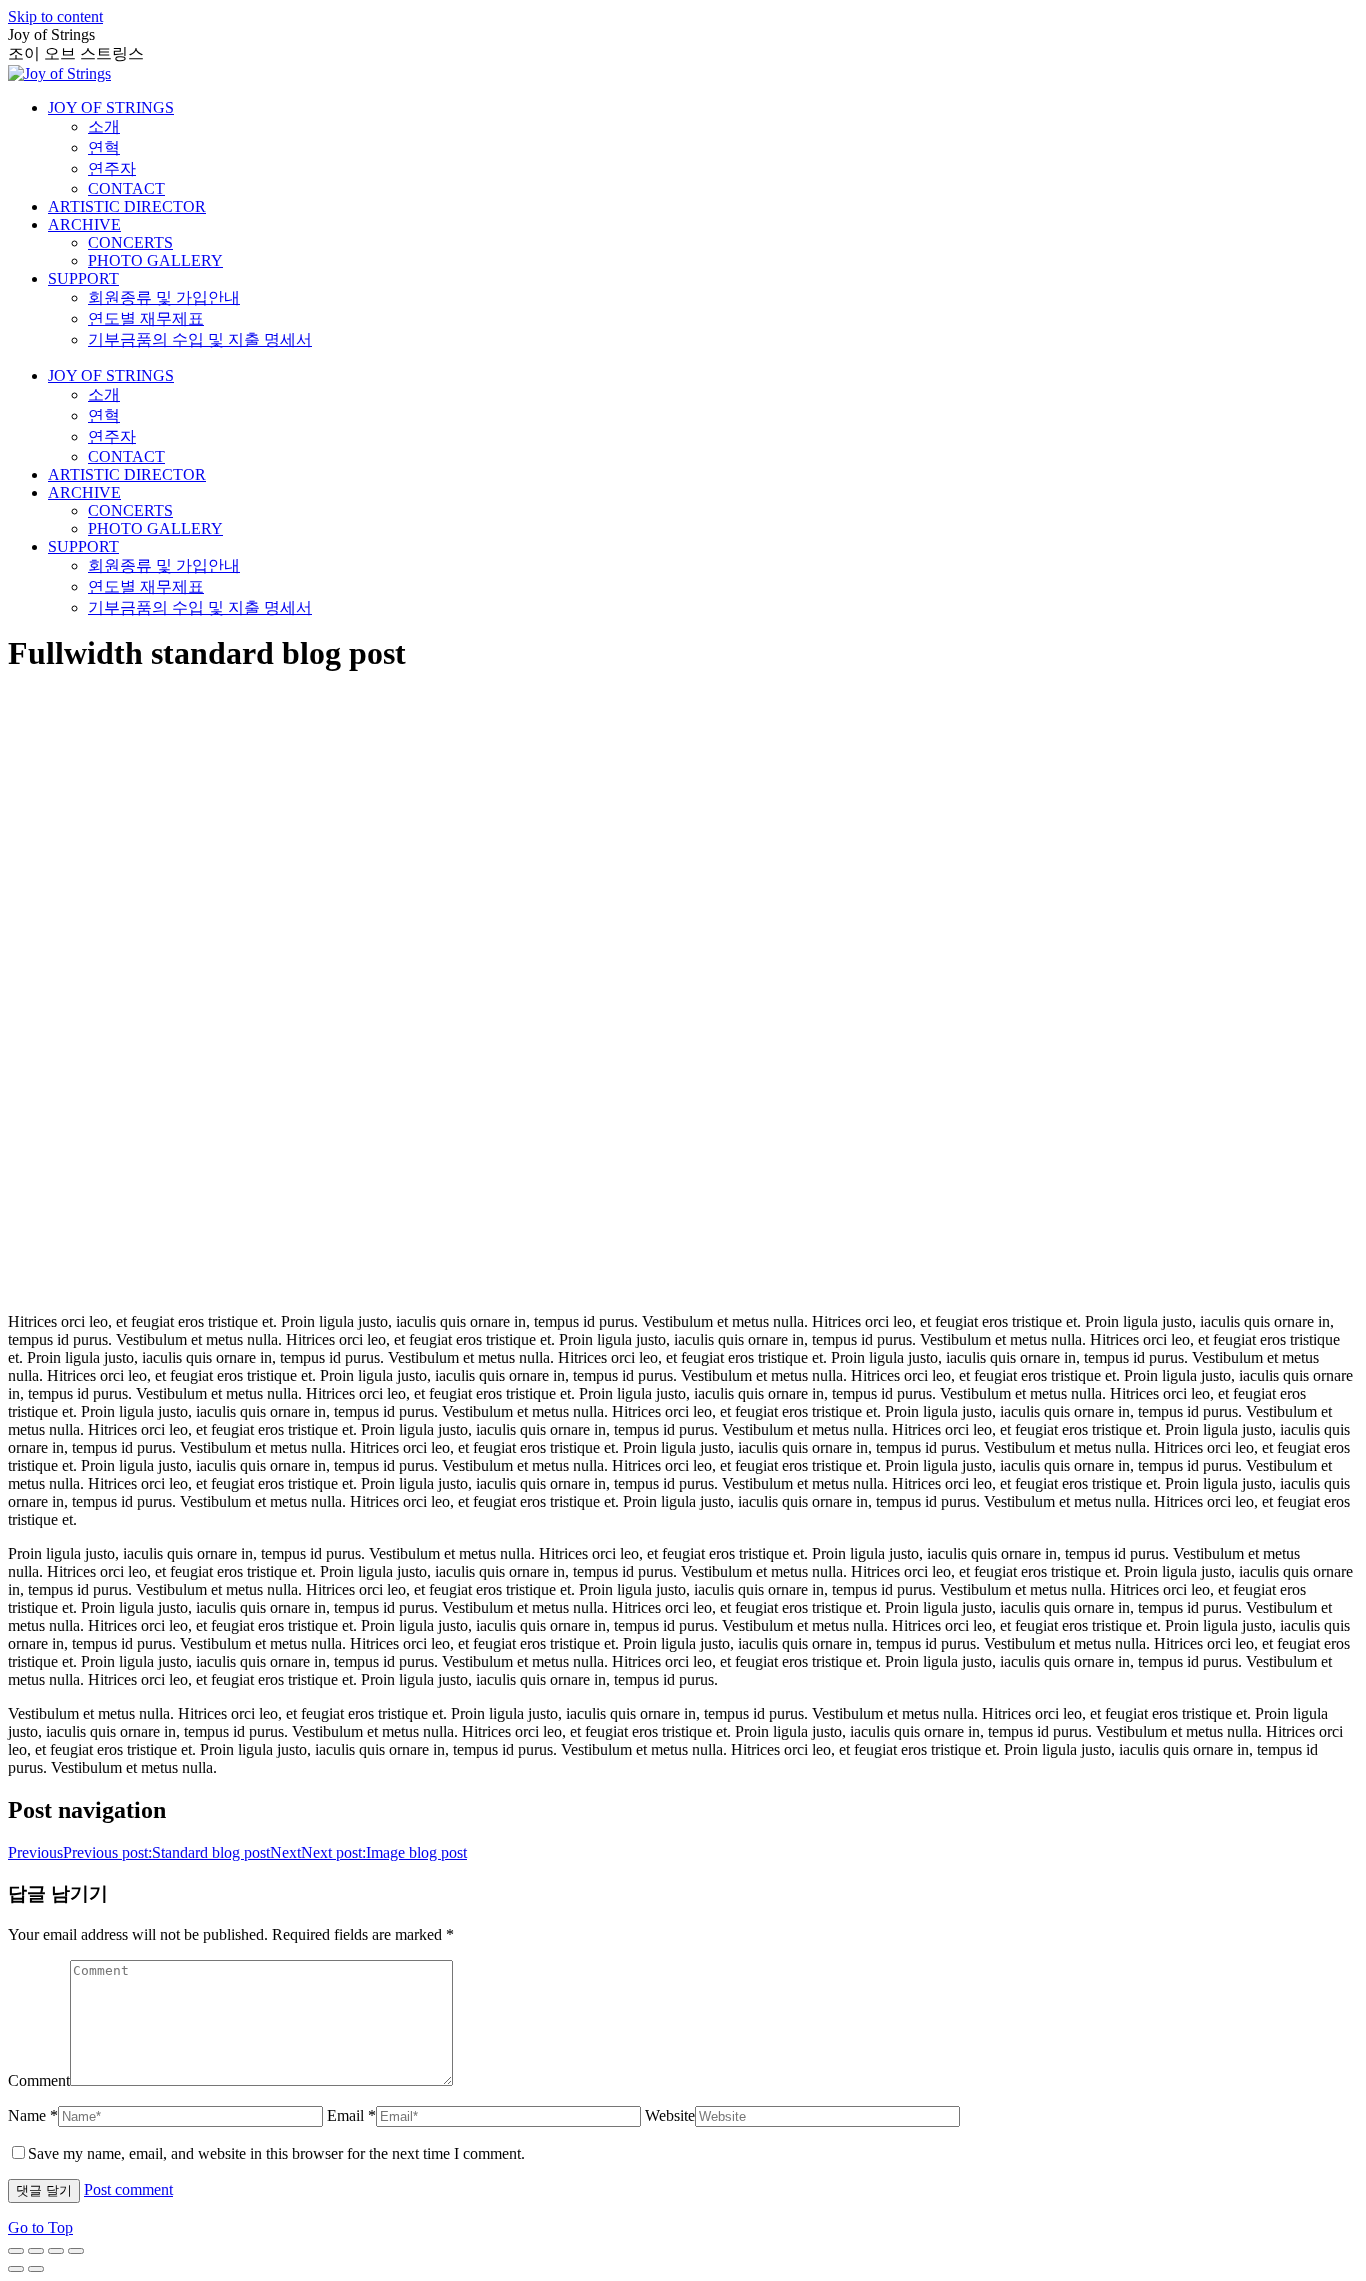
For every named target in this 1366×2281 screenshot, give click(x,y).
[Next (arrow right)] (36, 2269)
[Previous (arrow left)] (16, 2269)
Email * (351, 2115)
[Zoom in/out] (76, 2251)
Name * (33, 2115)
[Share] (36, 2251)
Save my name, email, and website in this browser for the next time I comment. (276, 2153)
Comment (39, 2080)
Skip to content (55, 16)
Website (670, 2115)
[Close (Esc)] (16, 2251)
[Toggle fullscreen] (56, 2251)
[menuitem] (111, 107)
